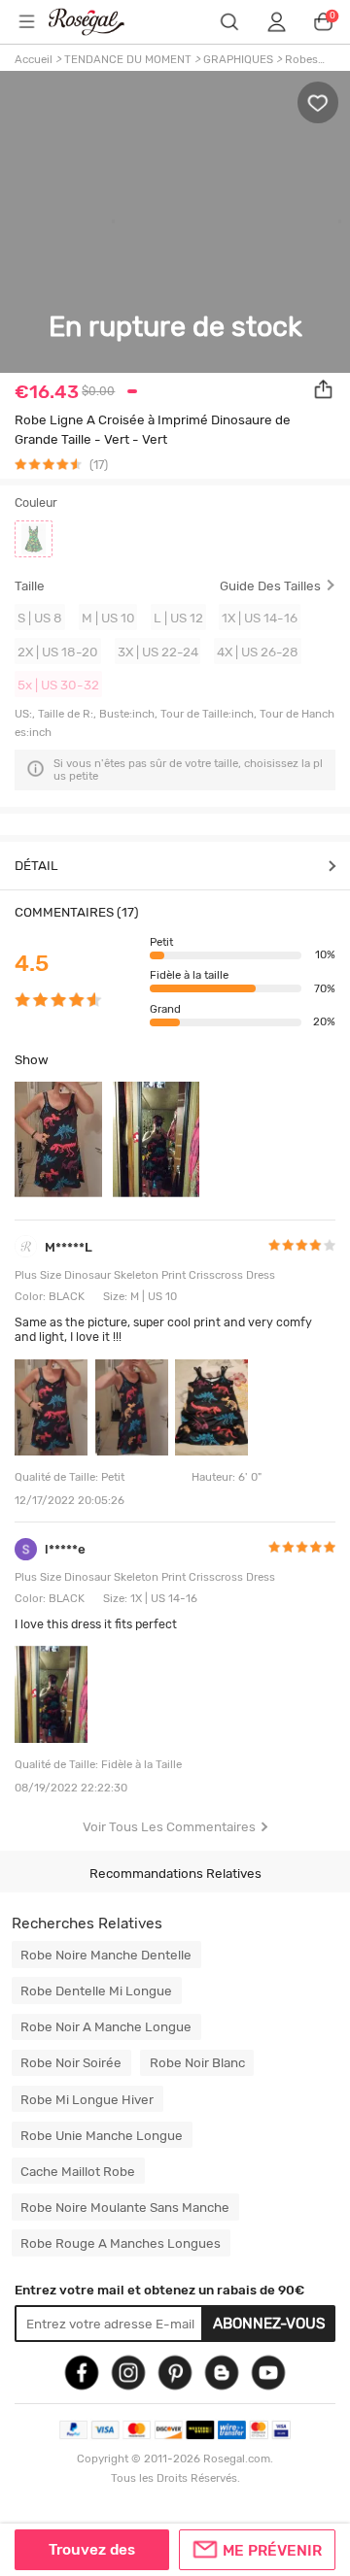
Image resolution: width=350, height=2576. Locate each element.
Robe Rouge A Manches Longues (121, 2243)
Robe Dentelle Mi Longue (96, 1991)
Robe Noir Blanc (197, 2062)
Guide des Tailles (270, 586)
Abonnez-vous (269, 2324)
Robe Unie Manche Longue (102, 2135)
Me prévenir (272, 2551)
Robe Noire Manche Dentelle (106, 1955)
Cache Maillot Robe (78, 2171)
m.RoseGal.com (98, 22)
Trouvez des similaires (92, 2556)
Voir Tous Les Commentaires (169, 1826)
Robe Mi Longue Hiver (87, 2099)
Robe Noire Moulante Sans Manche (125, 2207)
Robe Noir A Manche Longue (106, 2026)
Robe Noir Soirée (71, 2062)
